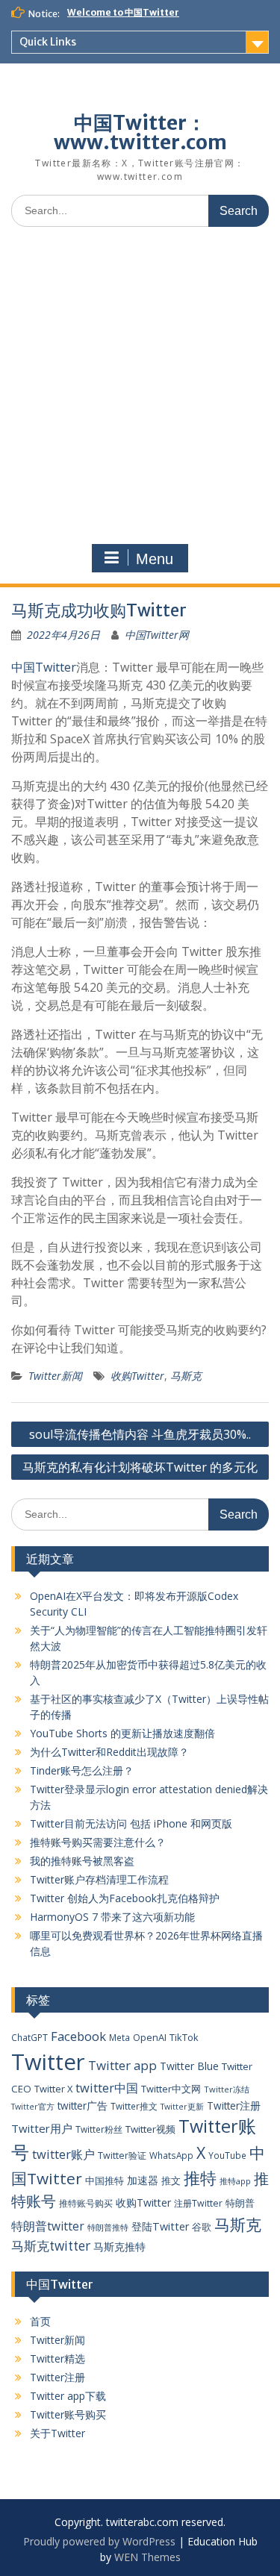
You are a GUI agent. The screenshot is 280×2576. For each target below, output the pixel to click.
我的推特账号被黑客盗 (82, 1861)
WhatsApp (171, 2155)
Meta (119, 2037)
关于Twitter (57, 2433)
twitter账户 (63, 2154)
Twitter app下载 (68, 2396)
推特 (200, 2178)
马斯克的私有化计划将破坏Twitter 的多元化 (140, 1467)
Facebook (78, 2036)
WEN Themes (147, 2557)
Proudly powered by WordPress (99, 2541)
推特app (235, 2181)
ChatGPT (29, 2037)
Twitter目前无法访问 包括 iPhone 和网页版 (131, 1823)
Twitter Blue (189, 2066)
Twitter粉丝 (99, 2129)
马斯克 (186, 1376)
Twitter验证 (122, 2155)
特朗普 (240, 2203)
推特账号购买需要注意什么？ (98, 1842)
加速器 (143, 2180)
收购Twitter (137, 1376)
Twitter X (53, 2089)
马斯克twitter (51, 2246)
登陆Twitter (160, 2226)
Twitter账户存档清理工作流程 (99, 1879)
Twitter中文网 (171, 2089)
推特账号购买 (86, 2203)
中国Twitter (44, 667)
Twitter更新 (182, 2107)
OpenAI (150, 2037)
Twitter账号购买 (68, 2414)
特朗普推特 (108, 2227)
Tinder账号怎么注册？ (82, 1770)
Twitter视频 (150, 2129)
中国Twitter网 (157, 635)
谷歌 (202, 2227)
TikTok (184, 2037)
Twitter (48, 2062)
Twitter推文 (134, 2106)
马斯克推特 (119, 2247)
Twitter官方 (33, 2107)
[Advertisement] (140, 385)
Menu (155, 559)
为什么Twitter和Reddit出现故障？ (109, 1752)
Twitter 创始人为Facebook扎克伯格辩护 (125, 1898)
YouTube (227, 2155)
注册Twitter (198, 2203)
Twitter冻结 (227, 2089)
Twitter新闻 (55, 1376)
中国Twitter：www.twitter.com (140, 132)
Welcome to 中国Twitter (123, 12)
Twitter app (122, 2065)
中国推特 (105, 2180)
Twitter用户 (42, 2128)
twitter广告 (83, 2105)
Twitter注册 (234, 2105)
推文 (171, 2180)
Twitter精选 (57, 2358)
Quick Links (48, 42)
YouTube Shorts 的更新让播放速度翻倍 (122, 1733)
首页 (40, 2321)
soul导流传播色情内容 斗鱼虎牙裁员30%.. (140, 1434)
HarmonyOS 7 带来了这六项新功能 (112, 1917)
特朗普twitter (48, 2226)
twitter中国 (107, 2088)
